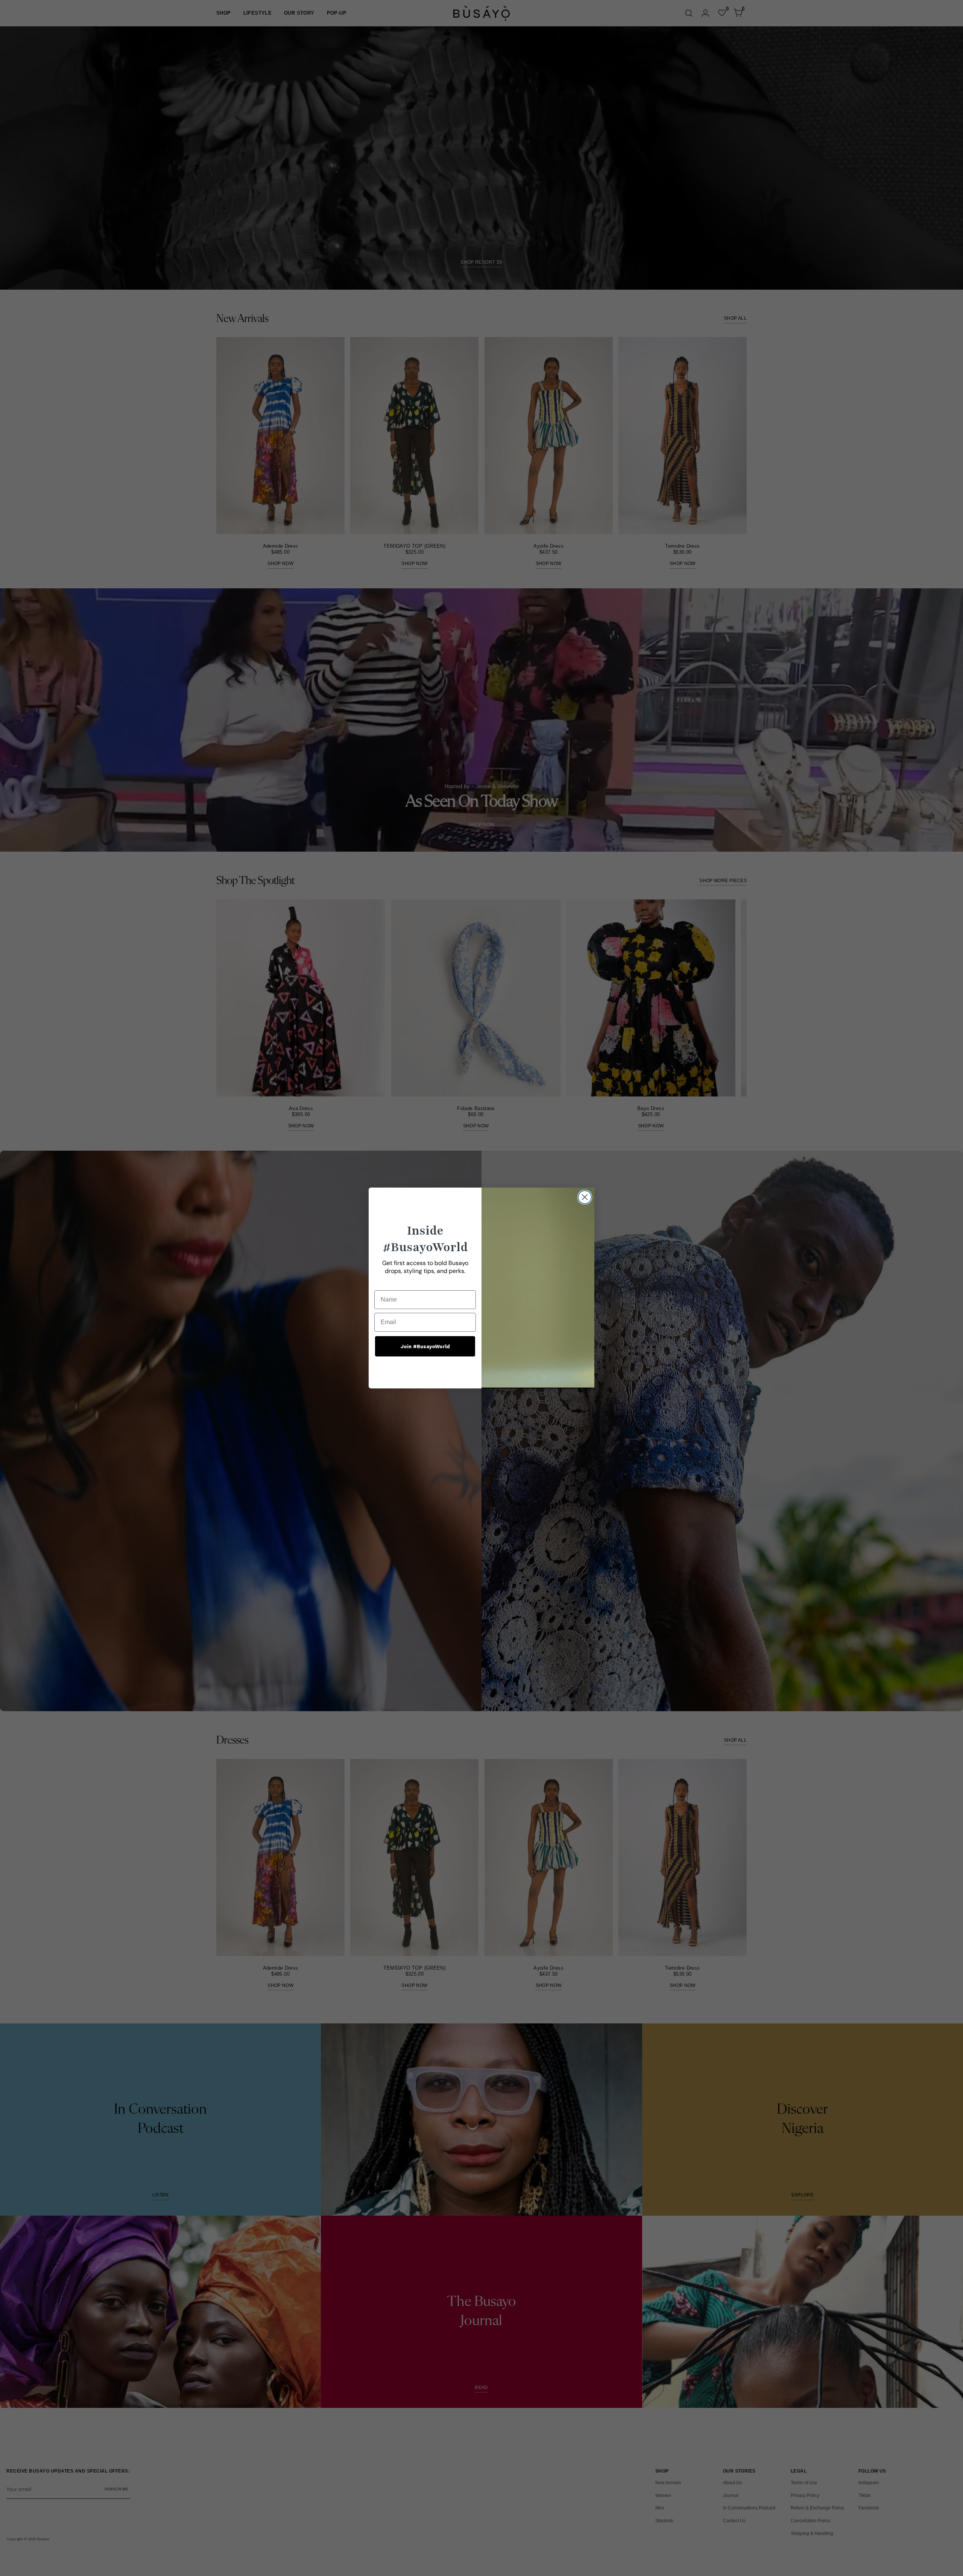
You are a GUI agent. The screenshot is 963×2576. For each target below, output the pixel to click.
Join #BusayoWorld (425, 1346)
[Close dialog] (585, 1197)
